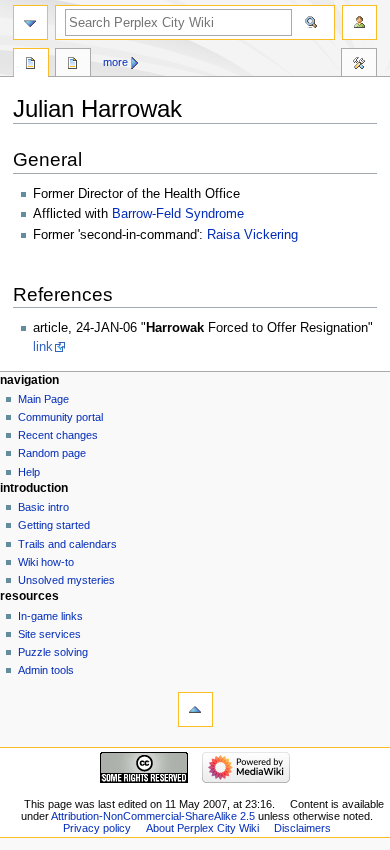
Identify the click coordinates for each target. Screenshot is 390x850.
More (115, 62)
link (43, 347)
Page (31, 65)
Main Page (43, 399)
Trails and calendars (67, 544)
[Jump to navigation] (30, 22)
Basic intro (43, 507)
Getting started (54, 525)
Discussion (73, 65)
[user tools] (359, 22)
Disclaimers (302, 828)
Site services (49, 634)
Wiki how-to (46, 562)
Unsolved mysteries (66, 580)
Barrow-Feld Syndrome (178, 214)
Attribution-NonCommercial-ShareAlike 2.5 (154, 816)
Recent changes (58, 435)
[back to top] (195, 709)
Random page (52, 453)
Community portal (60, 417)
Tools (359, 65)
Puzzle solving (53, 652)
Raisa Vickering (252, 235)
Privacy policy (97, 828)
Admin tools (46, 670)
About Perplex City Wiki (202, 828)
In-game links (50, 616)
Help (29, 472)
